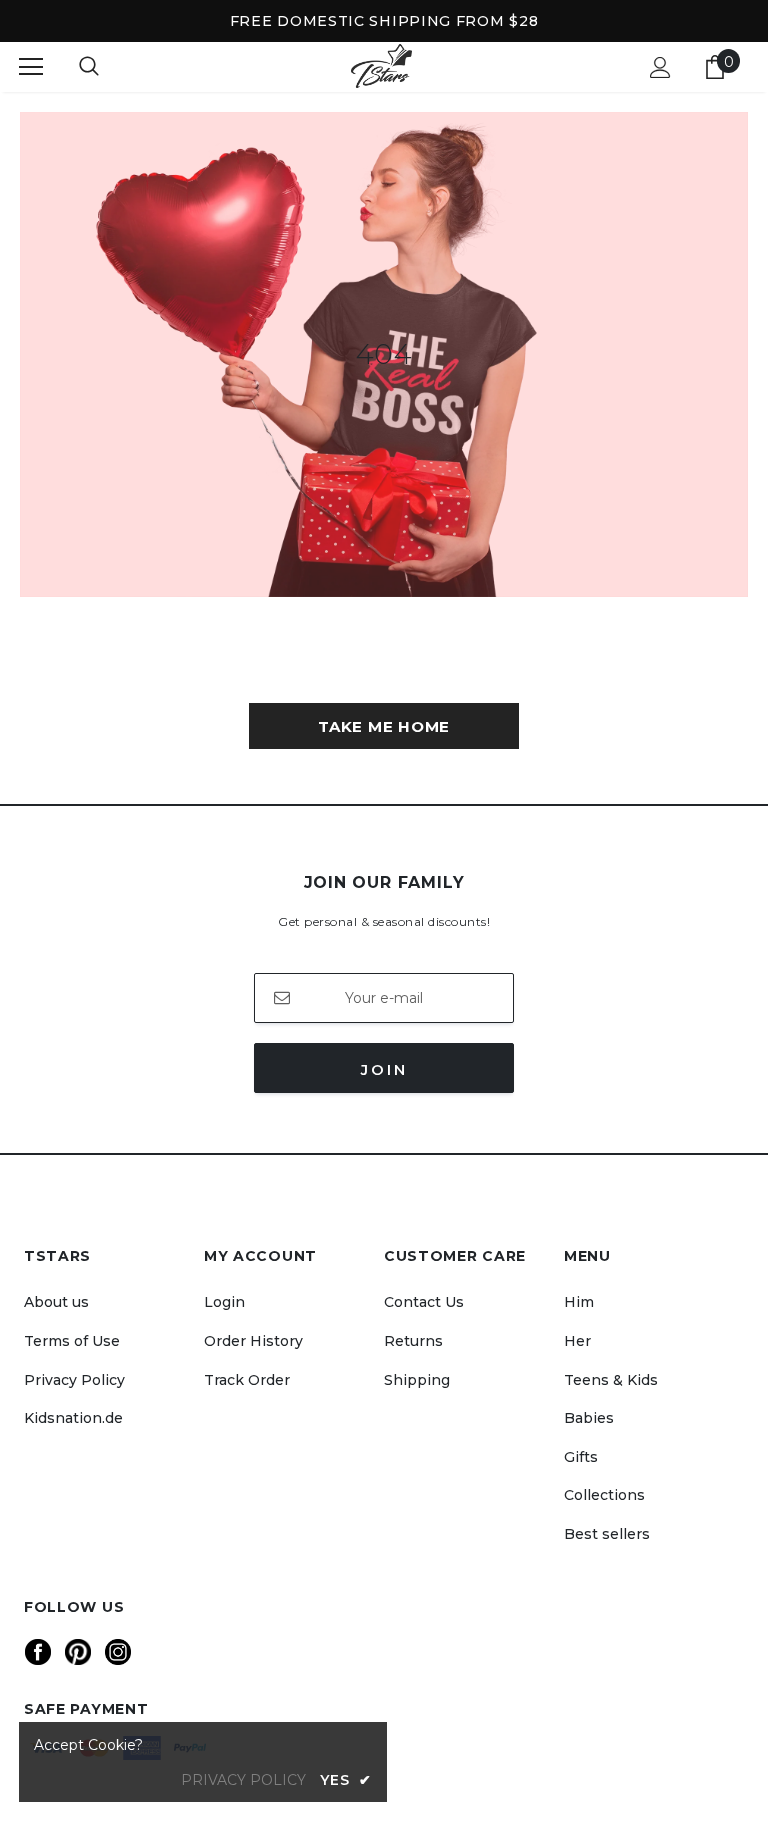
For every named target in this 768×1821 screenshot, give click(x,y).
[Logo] (381, 66)
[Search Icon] (89, 67)
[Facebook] (38, 1652)
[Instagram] (118, 1652)
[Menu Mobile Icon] (31, 67)
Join (384, 1069)
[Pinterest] (78, 1652)
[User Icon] (660, 67)
